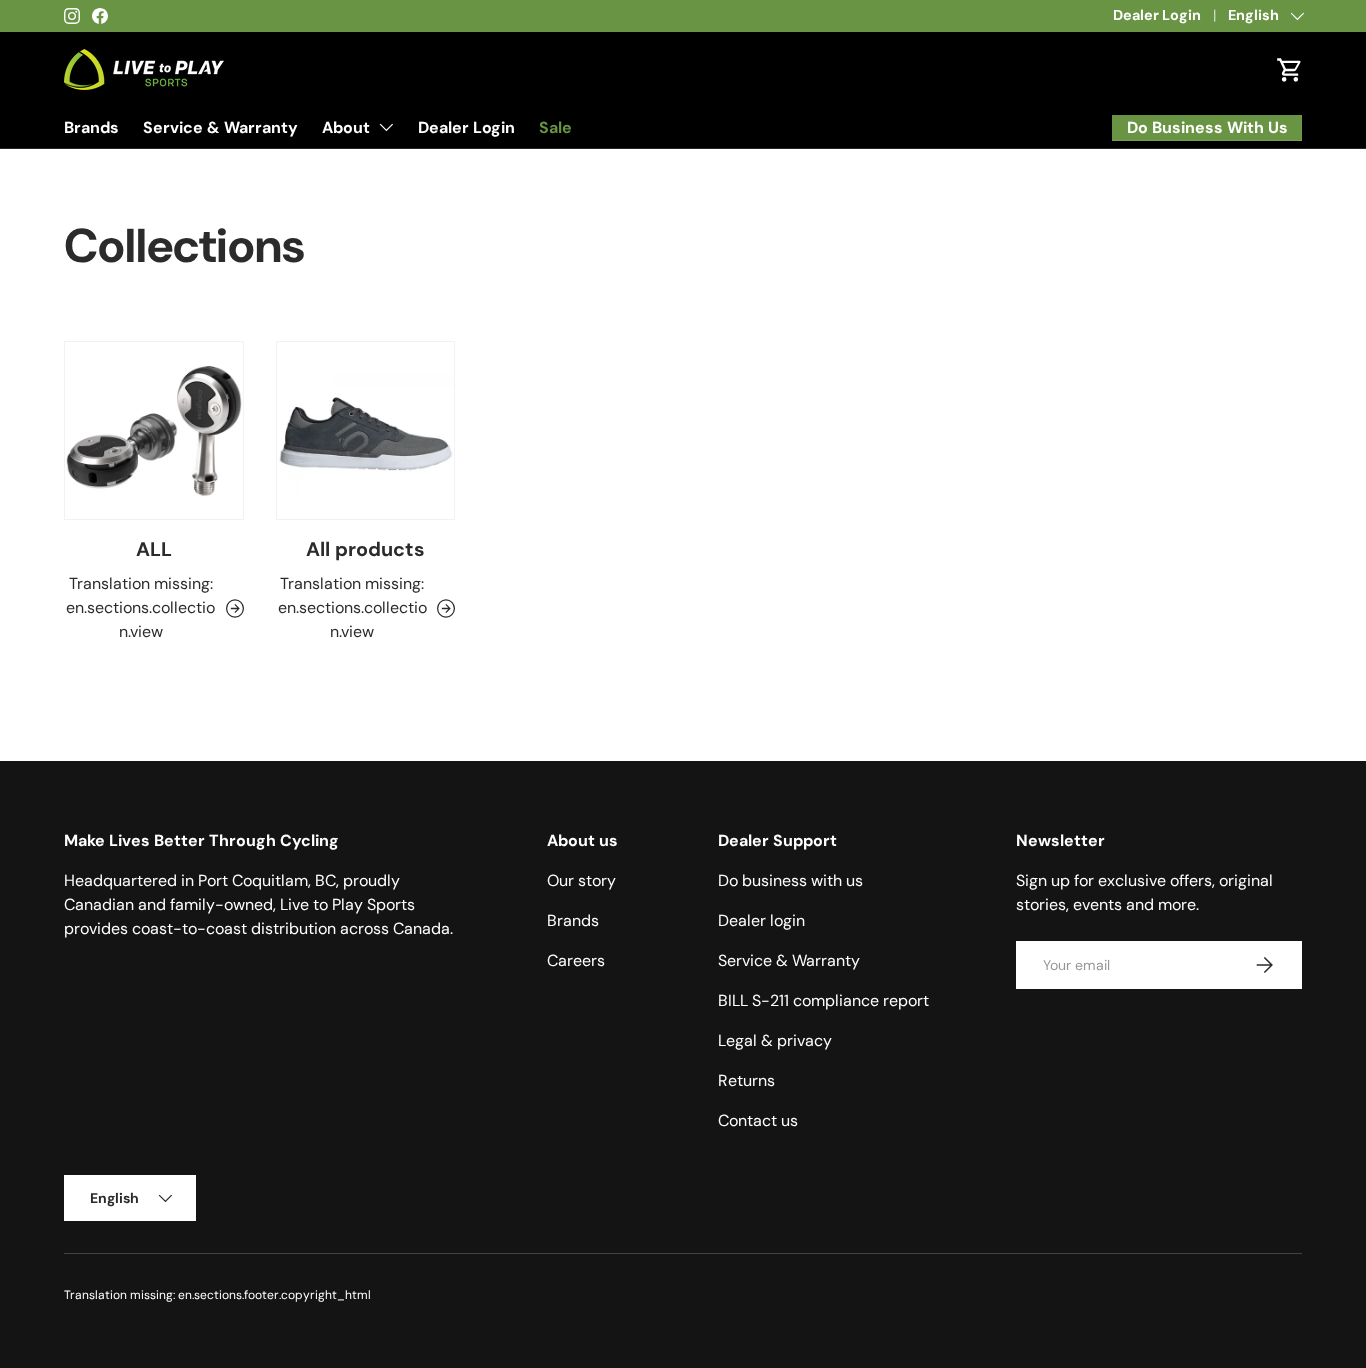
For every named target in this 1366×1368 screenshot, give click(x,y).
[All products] (366, 431)
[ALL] (154, 431)
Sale (555, 127)
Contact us (758, 1120)
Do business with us (790, 880)
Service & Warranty (220, 127)
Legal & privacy (775, 1040)
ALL (154, 549)
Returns (746, 1080)
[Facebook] (100, 16)
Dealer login (761, 920)
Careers (576, 960)
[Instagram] (72, 16)
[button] (1290, 70)
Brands (91, 127)
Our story (581, 880)
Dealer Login (1157, 15)
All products (365, 549)
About (346, 127)
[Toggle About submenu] (386, 127)
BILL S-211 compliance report (823, 1000)
